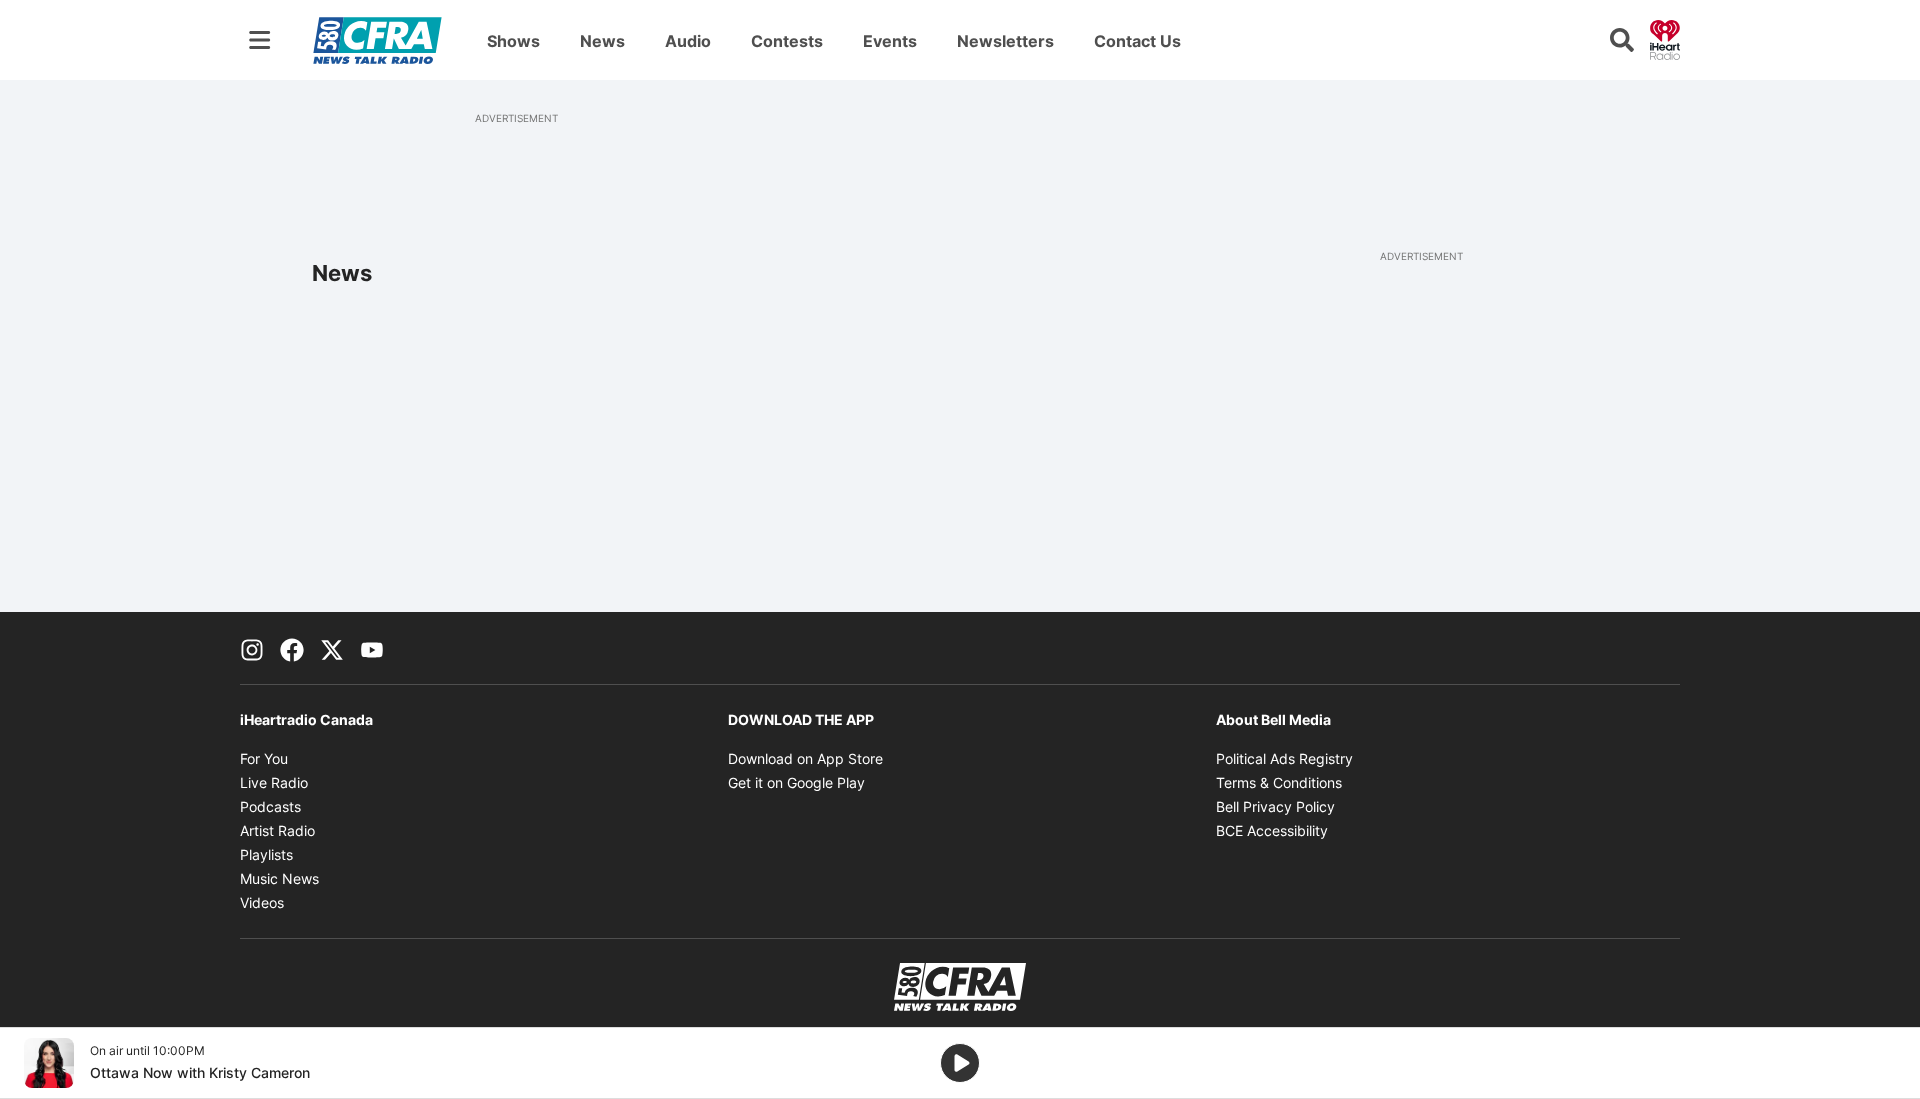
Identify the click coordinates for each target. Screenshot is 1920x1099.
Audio (688, 41)
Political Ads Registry (1284, 758)
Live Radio (274, 782)
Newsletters (1005, 41)
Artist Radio (277, 830)
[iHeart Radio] (1665, 38)
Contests (787, 41)
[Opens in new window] (49, 1063)
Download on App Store (805, 758)
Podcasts (270, 806)
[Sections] (260, 40)
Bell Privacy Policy (1275, 806)
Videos (262, 902)
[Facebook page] (292, 648)
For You (264, 758)
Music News (279, 878)
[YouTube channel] (372, 648)
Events (890, 41)
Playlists (266, 854)
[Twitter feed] (332, 648)
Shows (513, 41)
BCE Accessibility (1272, 830)
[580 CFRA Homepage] (377, 40)
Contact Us (1137, 41)
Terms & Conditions (1279, 782)
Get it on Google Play (796, 782)
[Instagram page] (252, 648)
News (602, 41)
